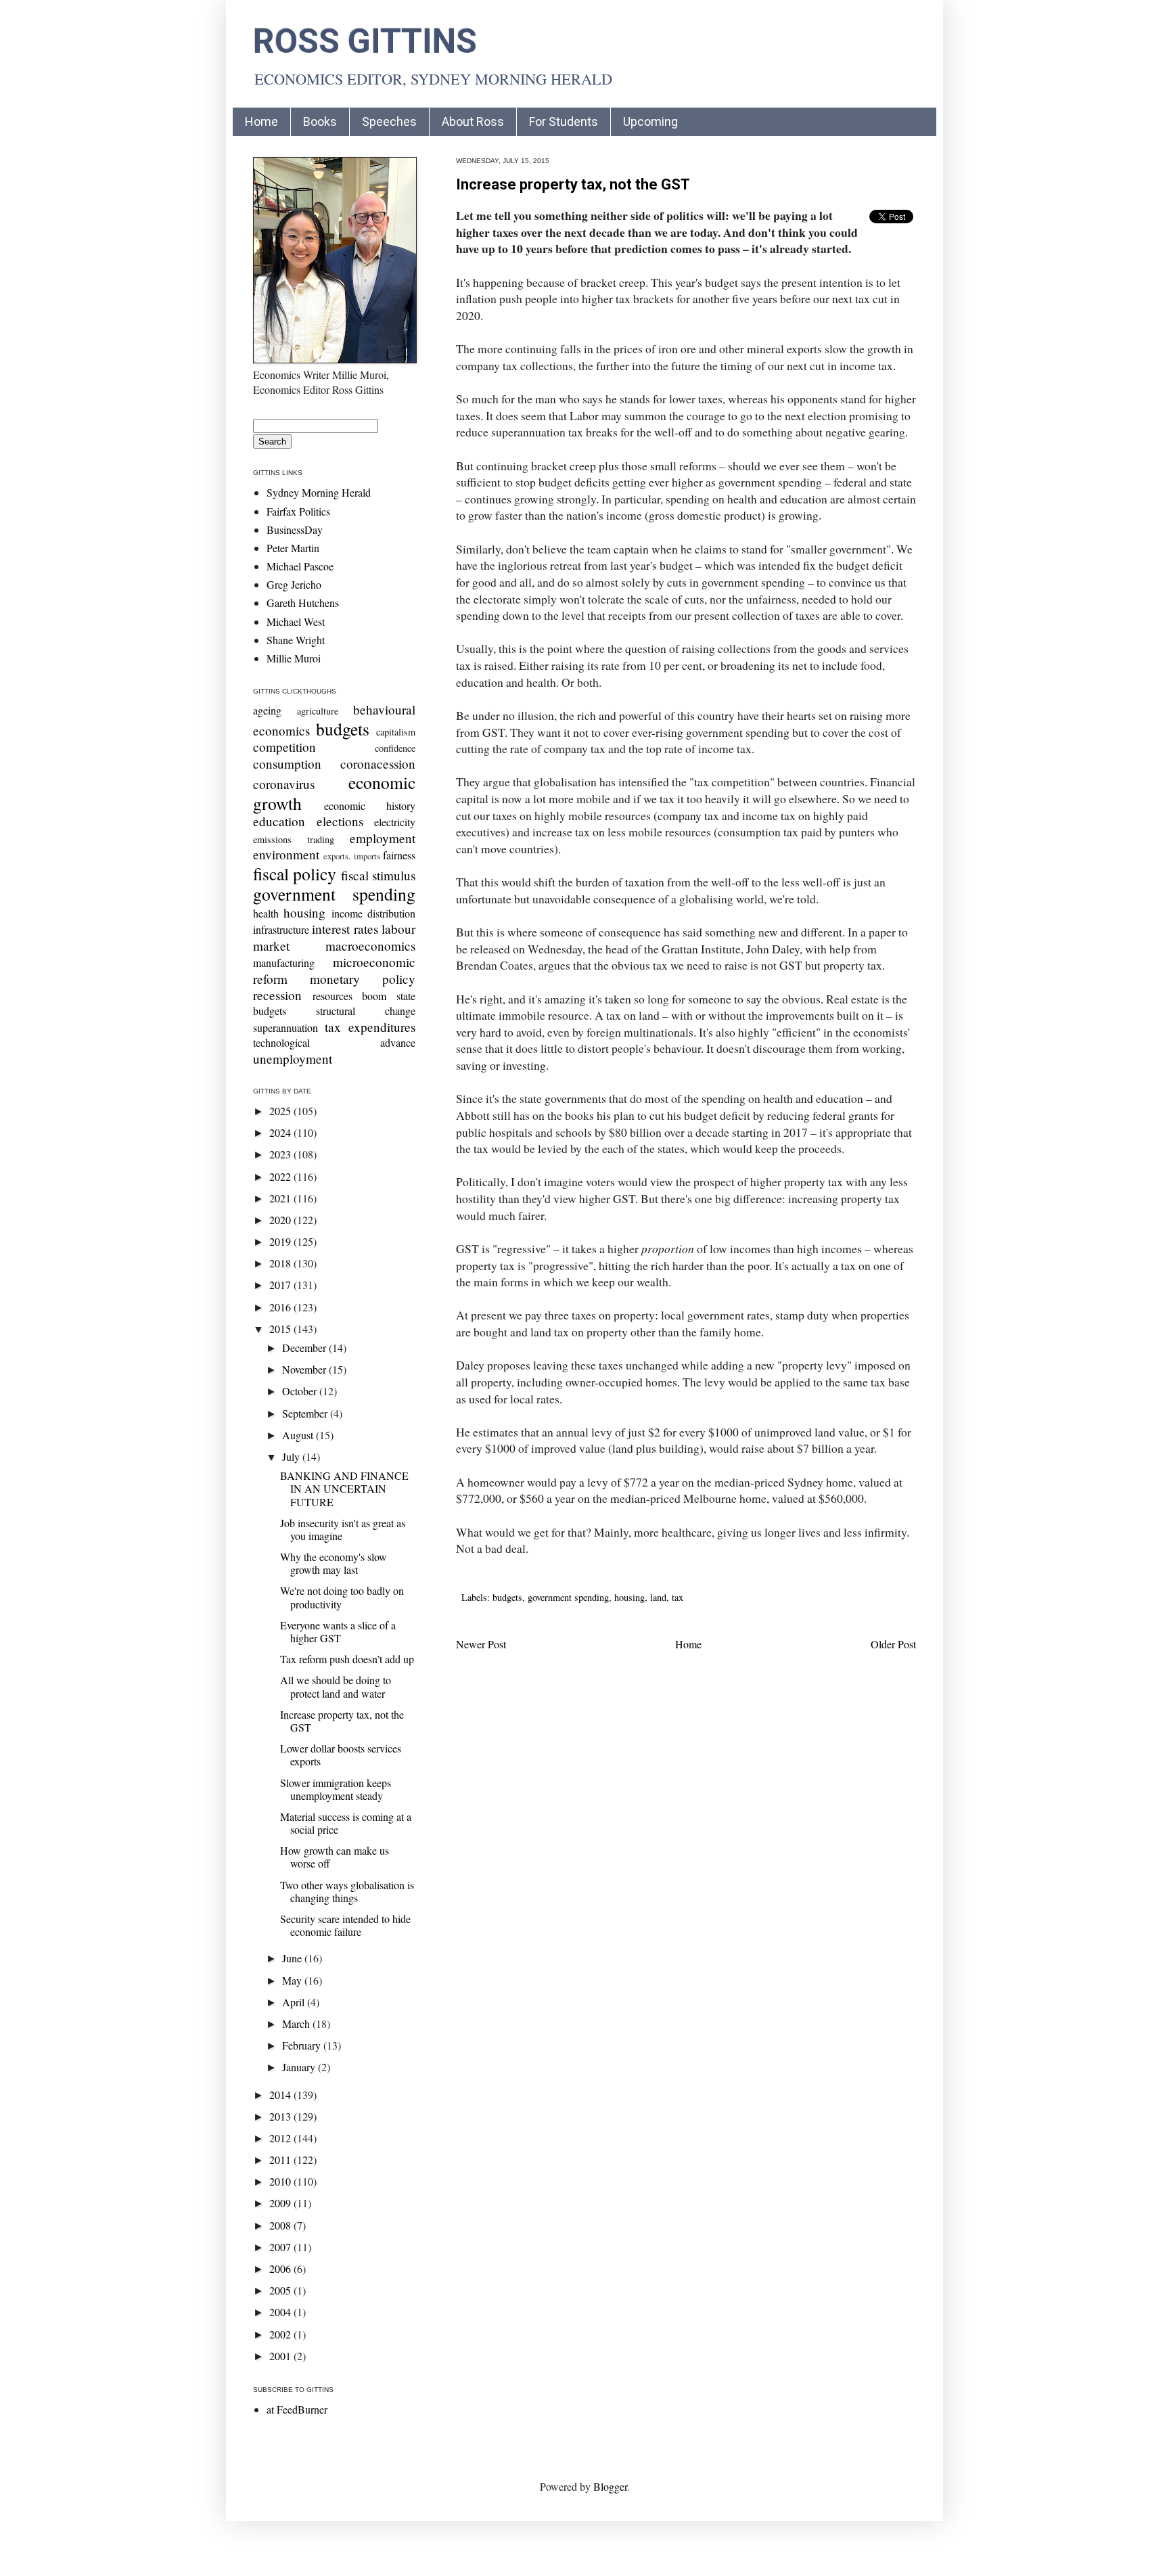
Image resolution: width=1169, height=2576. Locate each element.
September (306, 1413)
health (266, 913)
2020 (281, 1220)
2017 (281, 1285)
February (303, 2045)
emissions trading (294, 839)
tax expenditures (370, 1027)
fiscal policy (295, 874)
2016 (281, 1307)
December (305, 1348)
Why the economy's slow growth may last (334, 1563)
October (301, 1391)
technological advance (334, 1042)
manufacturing (284, 963)
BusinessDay (295, 529)
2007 (281, 2247)
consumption (287, 764)
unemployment (293, 1059)
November (305, 1369)
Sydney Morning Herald (319, 492)
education (279, 821)
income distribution (373, 913)
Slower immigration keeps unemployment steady (336, 1789)
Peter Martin (293, 548)
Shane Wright (296, 640)
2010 (281, 2181)
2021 (281, 1198)
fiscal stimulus (378, 875)
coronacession (378, 764)
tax (678, 1597)
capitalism (396, 732)
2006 (281, 2268)
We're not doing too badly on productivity (342, 1597)
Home (261, 121)
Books (320, 121)
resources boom (350, 996)
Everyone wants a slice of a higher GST (338, 1631)
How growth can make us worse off (335, 1857)
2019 (281, 1241)
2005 (281, 2290)
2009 (281, 2203)
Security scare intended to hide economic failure (345, 1925)
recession (277, 995)
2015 (281, 1329)
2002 (281, 2334)
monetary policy (363, 979)
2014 (281, 2095)
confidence (395, 748)
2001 (281, 2356)
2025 (281, 1111)
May (293, 1980)
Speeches (389, 121)
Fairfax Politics (298, 511)
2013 (281, 2116)
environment (286, 854)
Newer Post (481, 1644)
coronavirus (284, 784)
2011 (281, 2160)
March (297, 2024)
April (295, 2002)
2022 (281, 1176)
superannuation (285, 1027)
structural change (366, 1011)
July (292, 1456)
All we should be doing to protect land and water (336, 1686)
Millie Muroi (294, 658)
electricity (395, 822)
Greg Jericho (294, 584)
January (300, 2067)
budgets (507, 1597)
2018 (281, 1263)
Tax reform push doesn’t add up (347, 1659)
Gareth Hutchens (303, 603)
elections (340, 821)
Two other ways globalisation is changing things (347, 1891)
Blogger (610, 2486)
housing (629, 1597)
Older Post (893, 1644)
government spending (568, 1597)
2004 (281, 2312)
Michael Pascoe (300, 566)
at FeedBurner (297, 2409)
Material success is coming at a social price (346, 1823)
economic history (370, 806)
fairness (399, 855)
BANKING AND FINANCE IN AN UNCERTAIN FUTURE (344, 1488)
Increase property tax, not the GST (573, 184)
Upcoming (650, 121)
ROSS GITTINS (365, 41)
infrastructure (281, 929)
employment (383, 838)
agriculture (318, 711)
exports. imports (351, 856)
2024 (281, 1132)
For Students (564, 121)
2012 (281, 2138)
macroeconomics (370, 946)
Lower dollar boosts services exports (341, 1755)
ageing (267, 710)
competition (284, 747)
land (658, 1597)
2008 (281, 2225)
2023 (281, 1154)
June (293, 1958)
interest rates (345, 929)
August (299, 1435)
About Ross (473, 121)
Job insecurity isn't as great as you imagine (343, 1529)
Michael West (296, 622)
